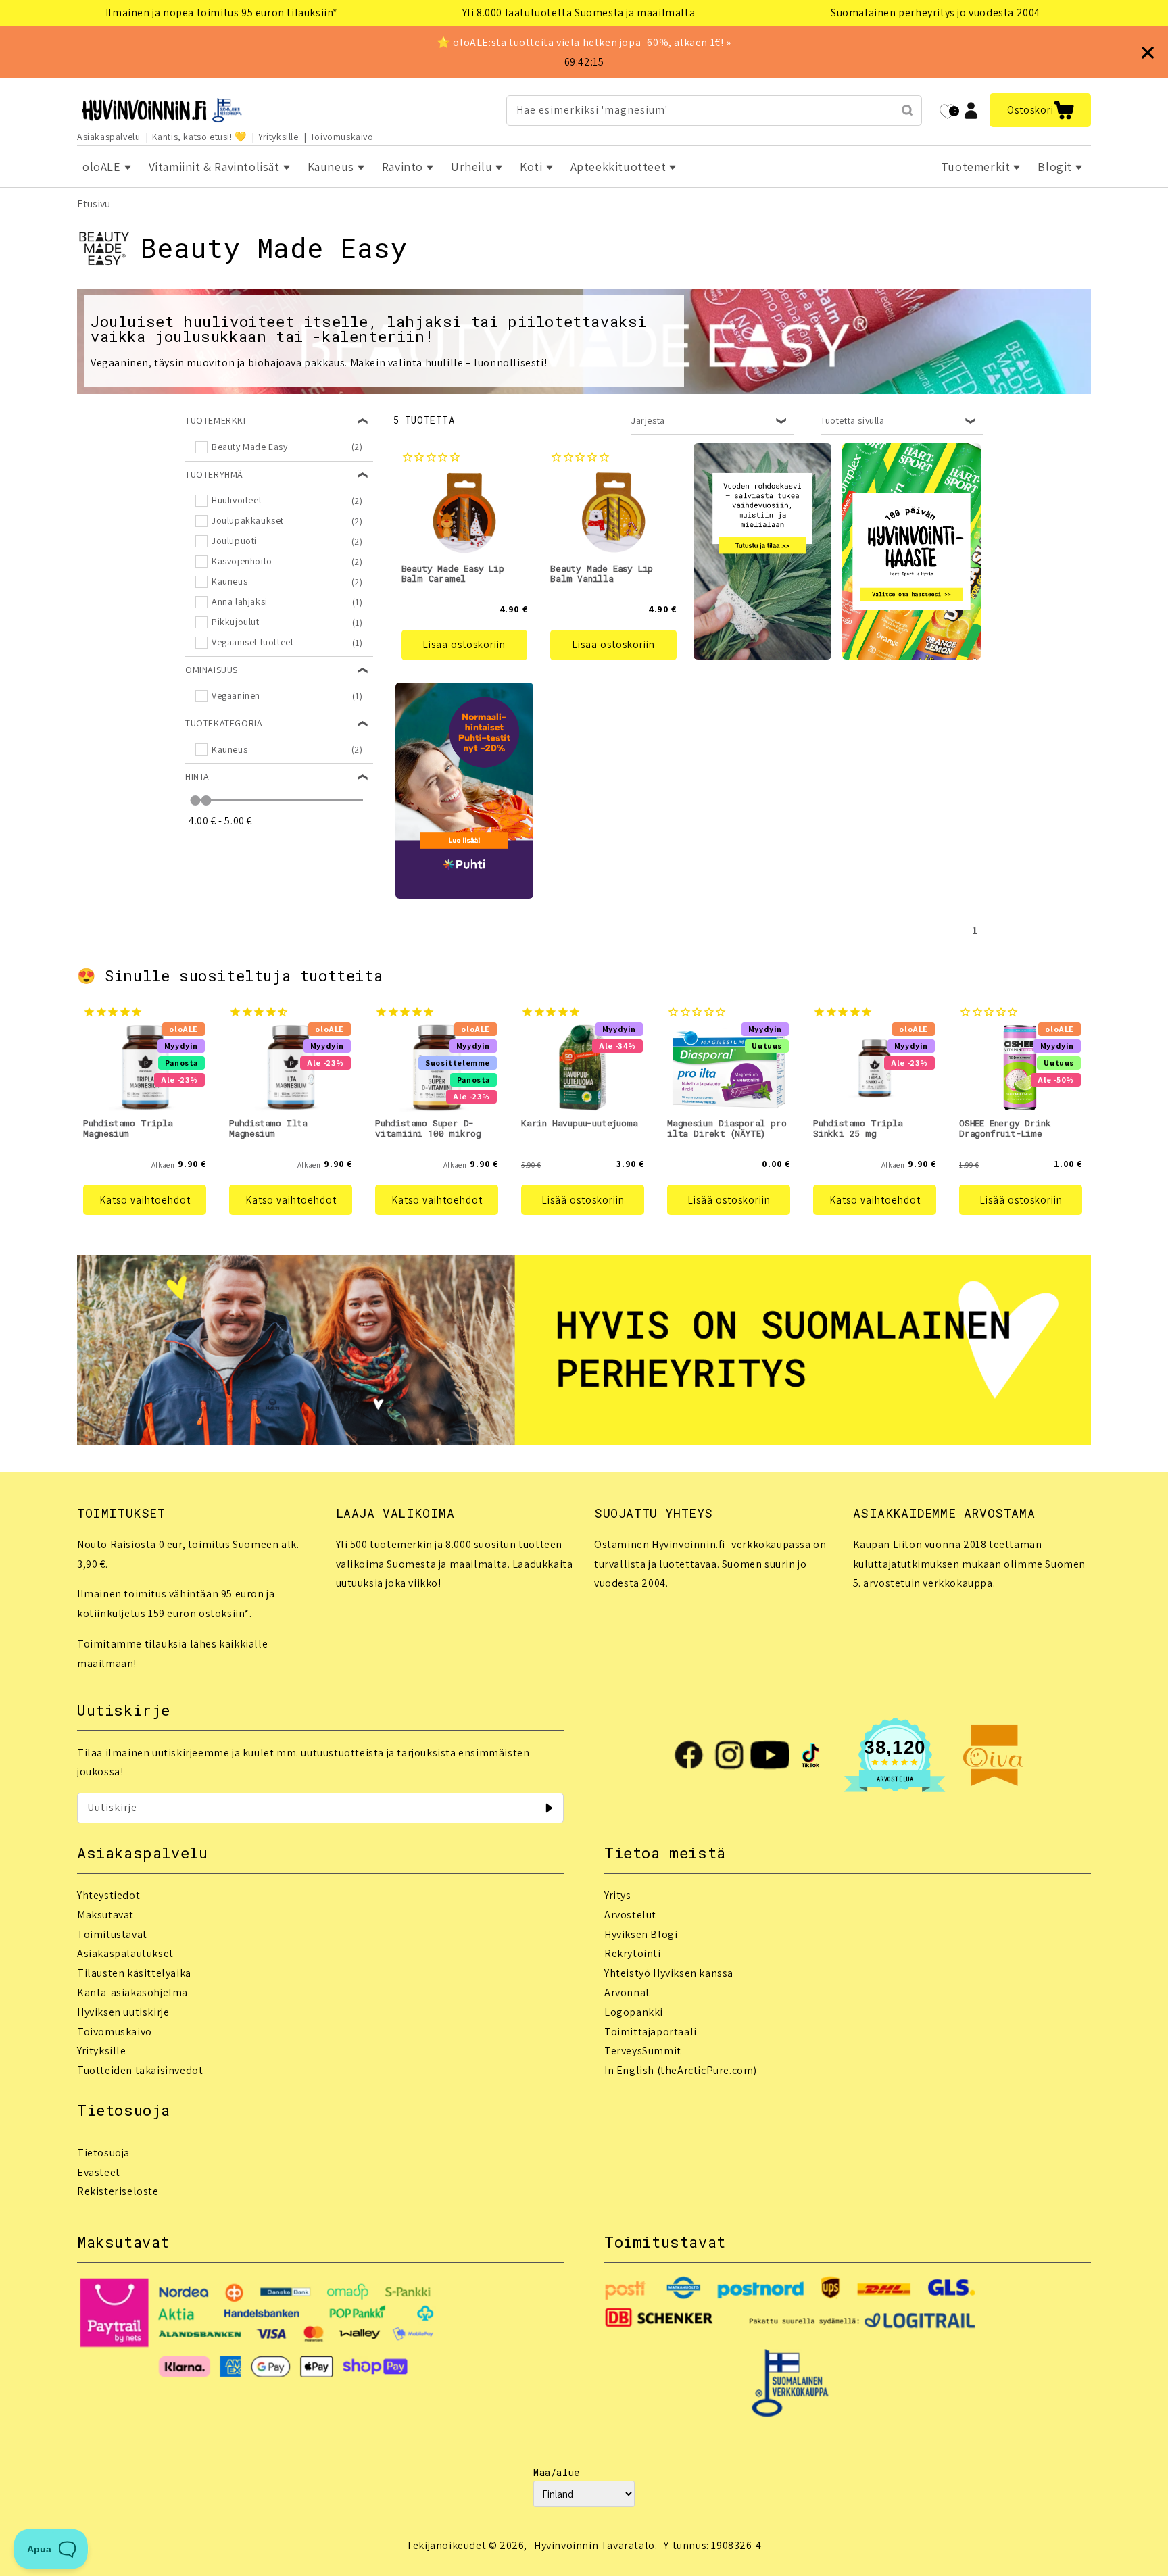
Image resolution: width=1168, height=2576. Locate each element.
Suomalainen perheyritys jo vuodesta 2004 (935, 13)
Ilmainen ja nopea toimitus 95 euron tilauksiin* (222, 13)
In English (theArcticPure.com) (681, 2070)
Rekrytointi (633, 1953)
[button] (1040, 110)
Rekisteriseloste (118, 2191)
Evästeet (99, 2172)
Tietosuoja (103, 2153)
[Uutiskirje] (549, 1808)
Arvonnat (627, 1992)
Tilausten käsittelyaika (134, 1973)
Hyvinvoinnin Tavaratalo (594, 2545)
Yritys (618, 1895)
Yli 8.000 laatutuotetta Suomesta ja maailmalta (579, 13)
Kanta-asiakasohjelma (132, 1992)
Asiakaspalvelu (108, 137)
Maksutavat (105, 1915)
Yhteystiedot (108, 1895)
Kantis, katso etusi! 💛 (199, 137)
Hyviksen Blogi (641, 1934)
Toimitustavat (112, 1934)
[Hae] (907, 110)
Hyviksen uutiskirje (123, 2012)
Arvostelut (630, 1915)
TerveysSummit (643, 2051)
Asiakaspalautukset (125, 1953)
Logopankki (634, 2012)
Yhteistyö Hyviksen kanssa (669, 1973)
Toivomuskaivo (342, 137)
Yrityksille (278, 137)
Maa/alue (557, 2472)
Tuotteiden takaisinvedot (140, 2070)
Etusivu (94, 204)
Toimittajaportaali (651, 2032)
